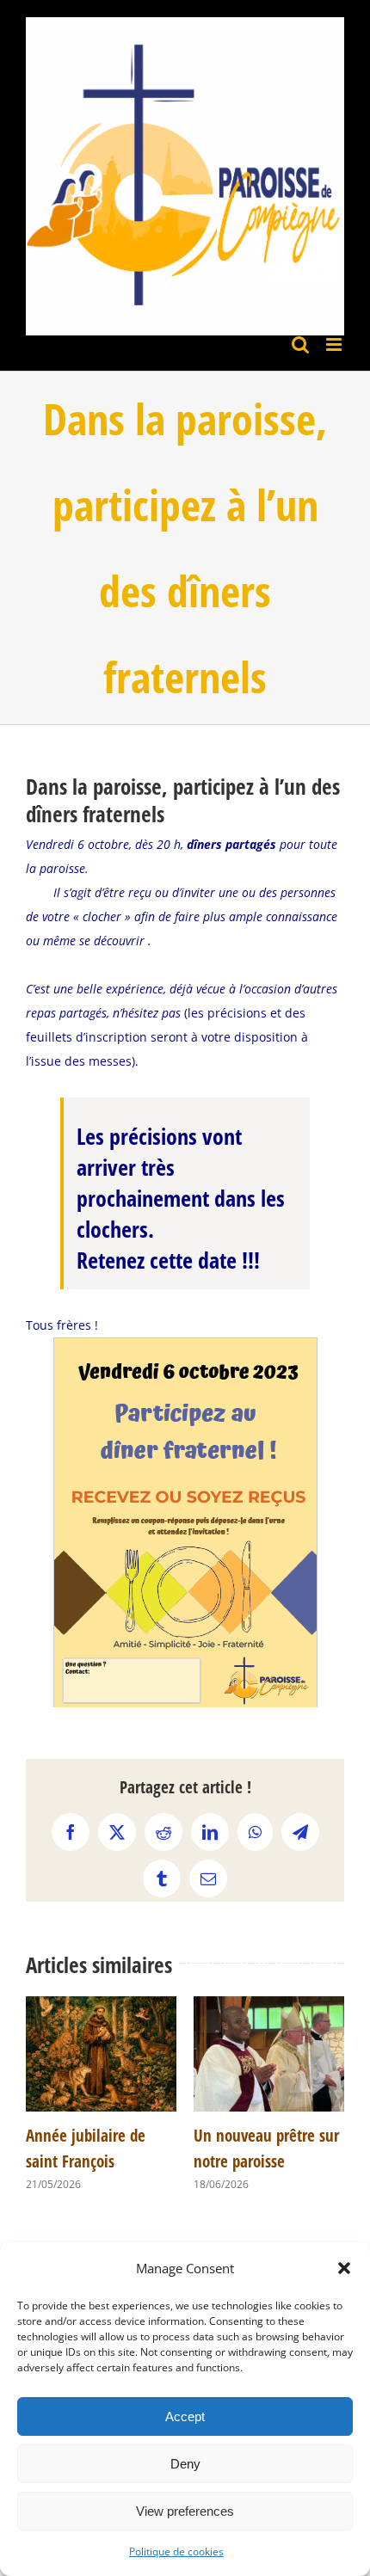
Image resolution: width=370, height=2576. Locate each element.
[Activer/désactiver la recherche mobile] (300, 344)
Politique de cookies (176, 2551)
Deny (185, 2464)
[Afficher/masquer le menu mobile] (335, 344)
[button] (344, 2268)
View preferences (185, 2511)
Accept (185, 2416)
